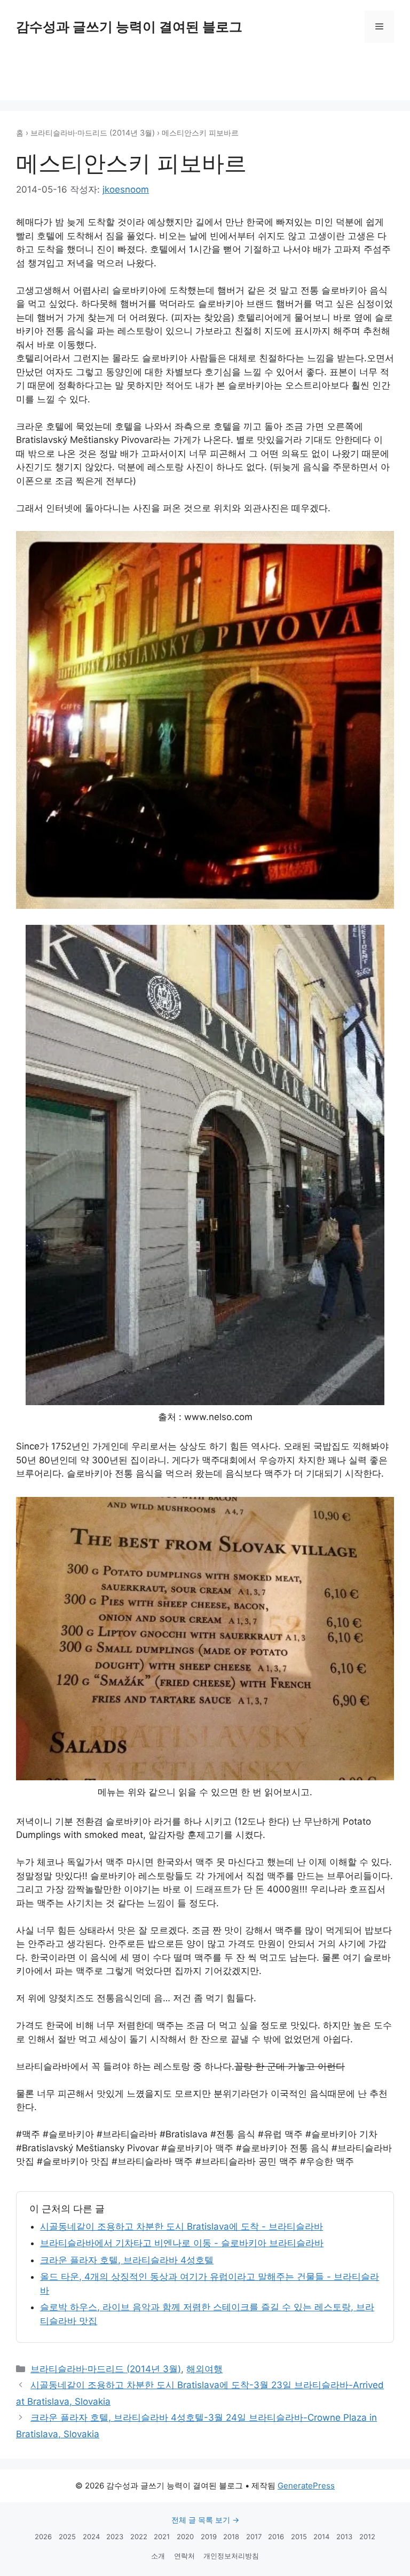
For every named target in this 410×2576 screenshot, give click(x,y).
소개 (158, 2556)
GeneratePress (306, 2486)
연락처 (184, 2556)
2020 (185, 2537)
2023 (115, 2537)
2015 (299, 2537)
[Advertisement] (205, 75)
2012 (367, 2537)
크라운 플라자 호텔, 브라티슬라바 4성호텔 (127, 2260)
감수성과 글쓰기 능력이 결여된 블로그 (129, 27)
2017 (254, 2537)
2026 (43, 2537)
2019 (209, 2537)
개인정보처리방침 (231, 2556)
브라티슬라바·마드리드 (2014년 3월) (93, 133)
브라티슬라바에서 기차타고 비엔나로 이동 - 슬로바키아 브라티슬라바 (182, 2243)
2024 (91, 2537)
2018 (231, 2537)
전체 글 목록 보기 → (205, 2520)
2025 (67, 2537)
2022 (139, 2537)
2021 (162, 2537)
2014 (321, 2537)
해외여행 (204, 2369)
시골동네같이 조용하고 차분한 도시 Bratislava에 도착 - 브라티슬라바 (182, 2226)
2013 (344, 2537)
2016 (276, 2537)
